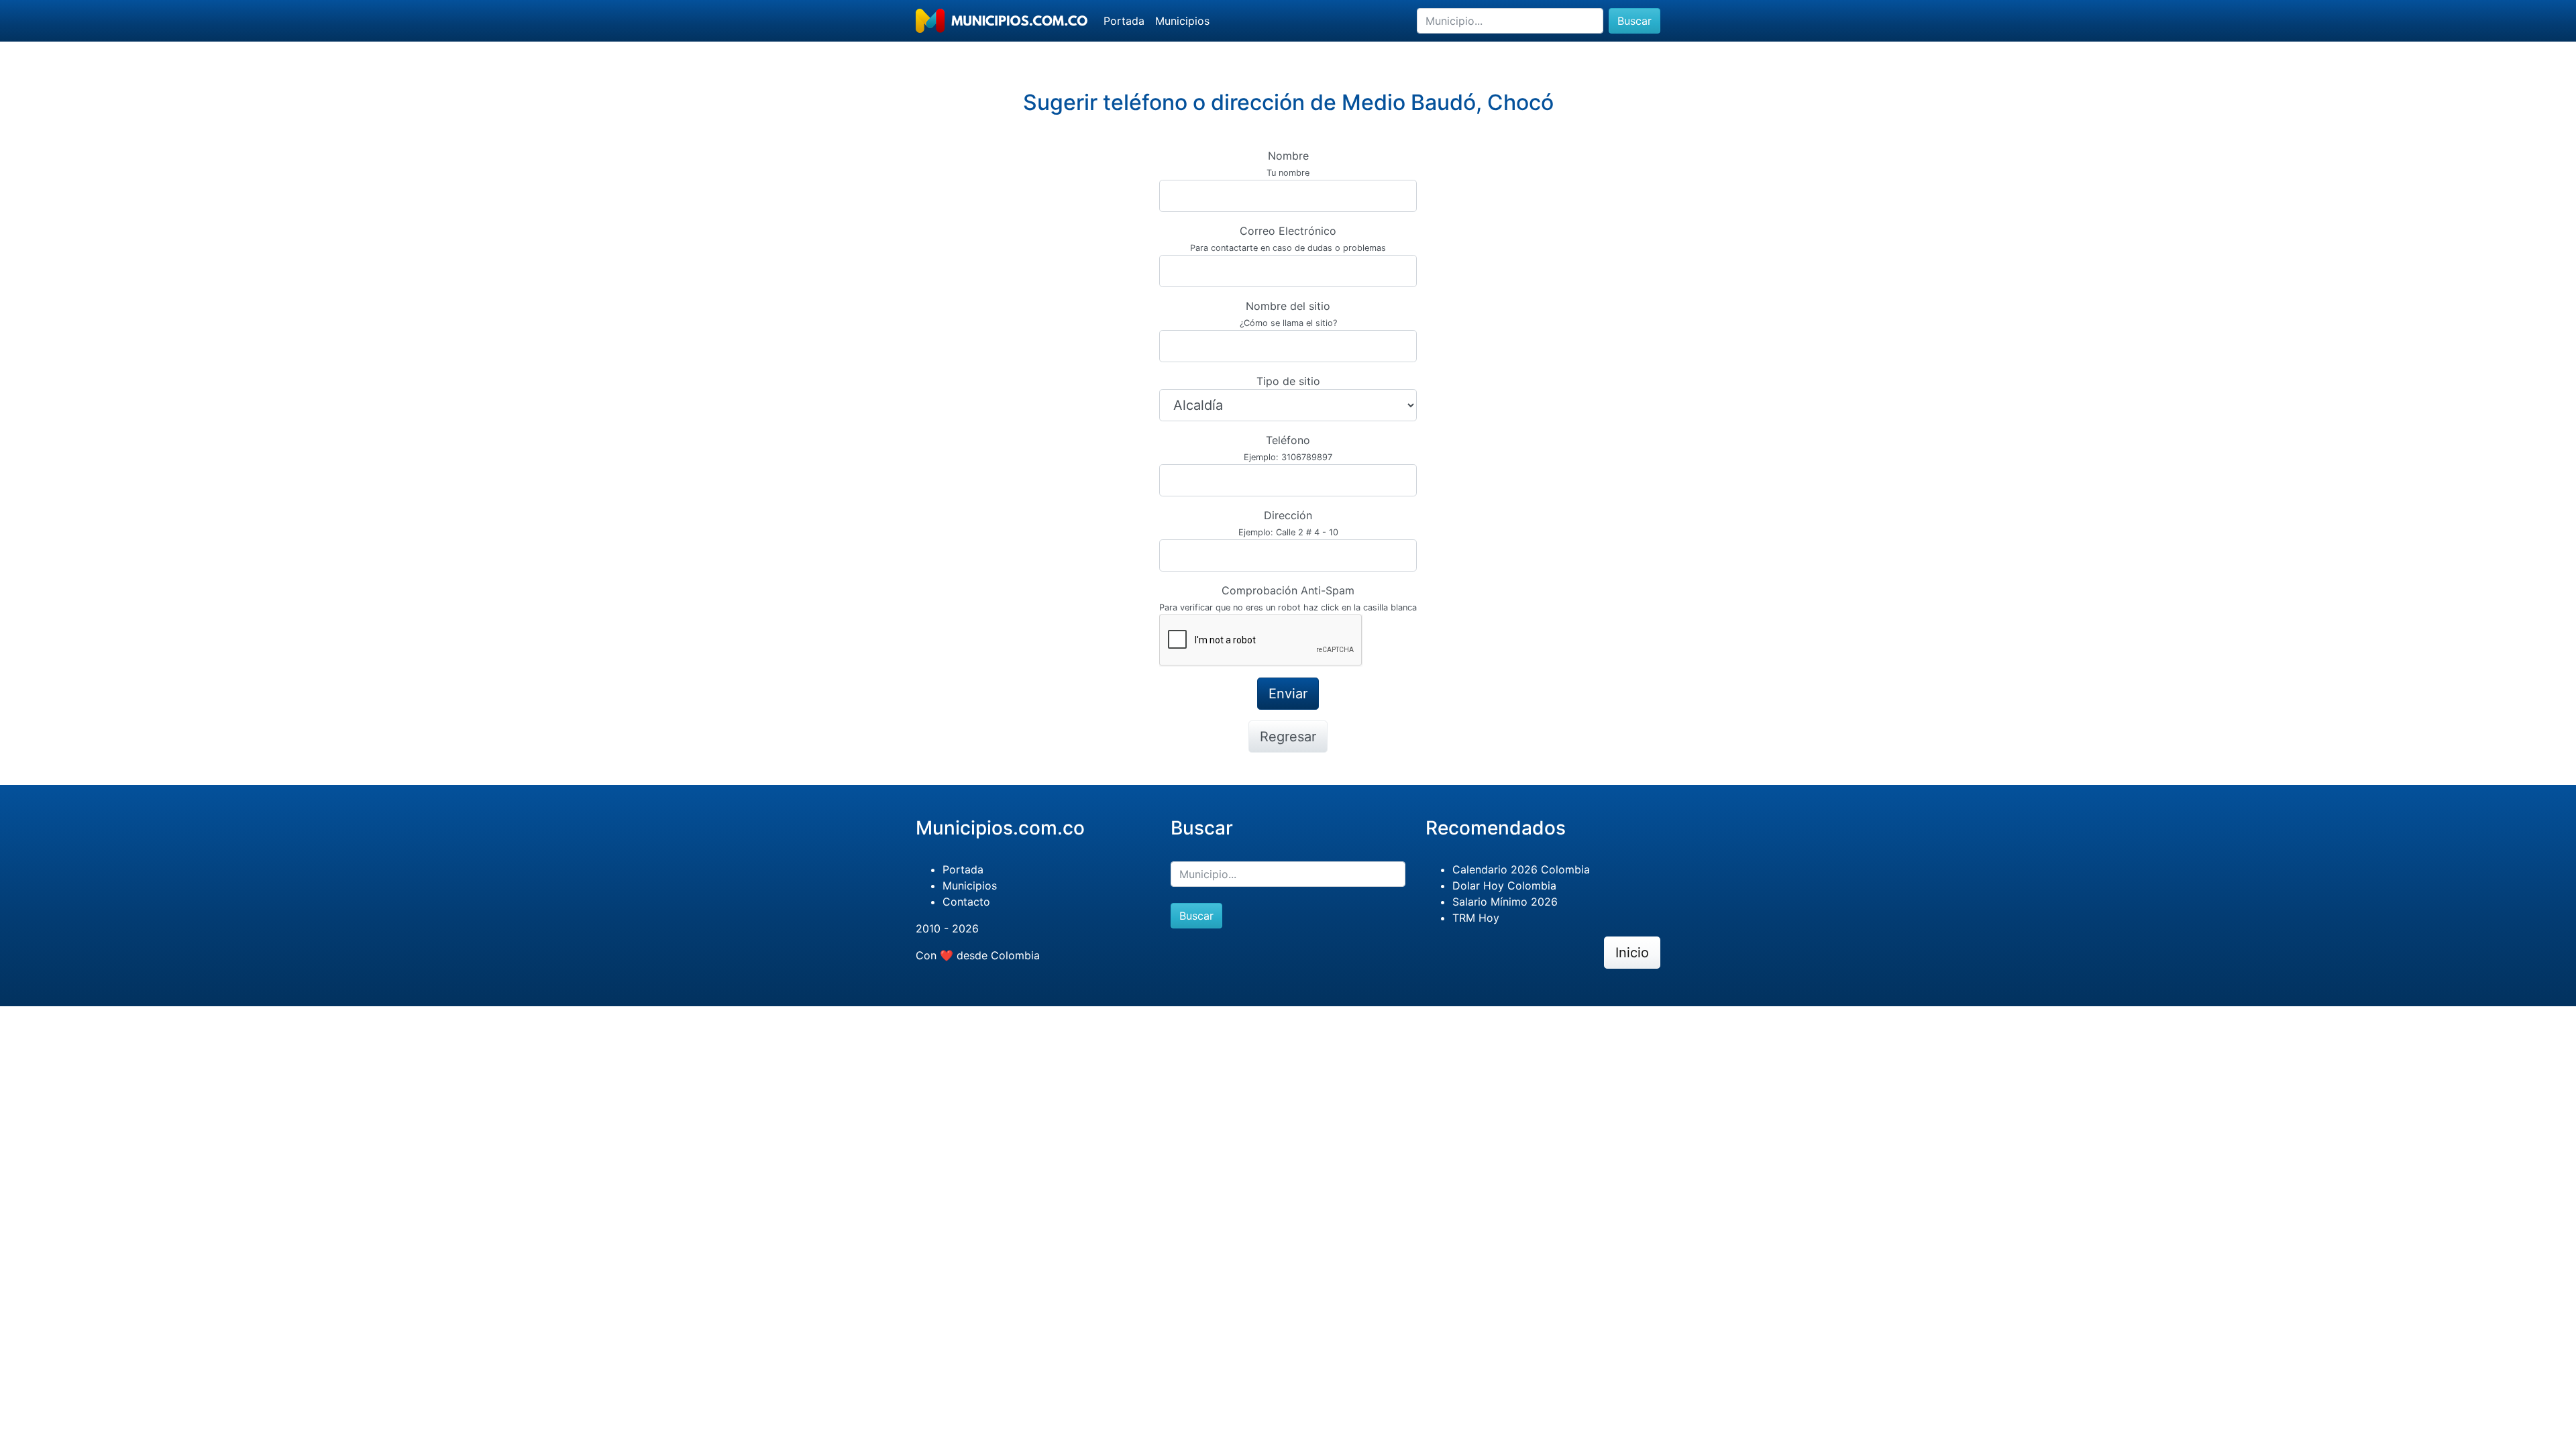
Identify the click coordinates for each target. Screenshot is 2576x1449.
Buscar (1634, 21)
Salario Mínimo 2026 (1505, 902)
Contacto (966, 902)
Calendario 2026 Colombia (1521, 869)
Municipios (1182, 21)
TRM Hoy (1476, 918)
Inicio (1632, 953)
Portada (1124, 21)
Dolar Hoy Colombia (1504, 885)
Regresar (1288, 737)
